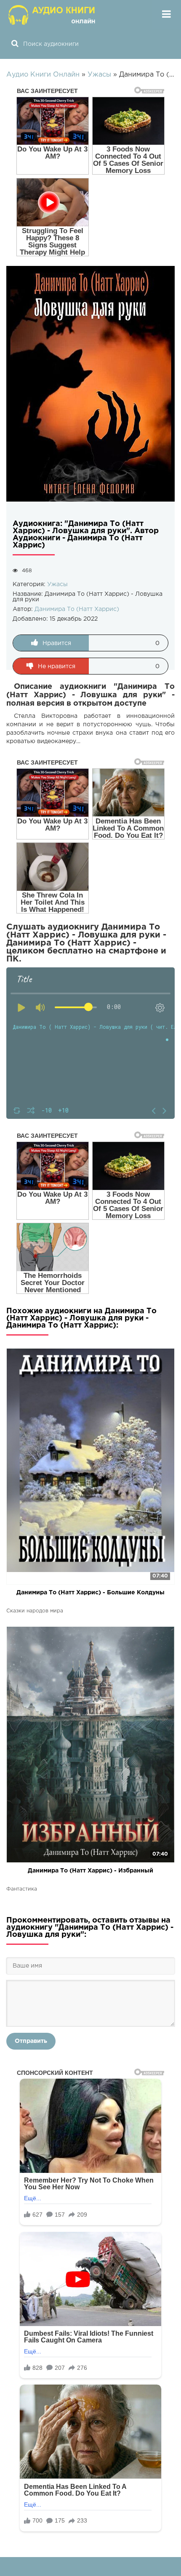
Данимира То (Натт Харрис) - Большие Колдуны (90, 1593)
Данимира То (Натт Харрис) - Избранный (90, 1871)
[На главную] (53, 15)
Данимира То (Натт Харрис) (77, 609)
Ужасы (57, 584)
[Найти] (15, 44)
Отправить (31, 2041)
